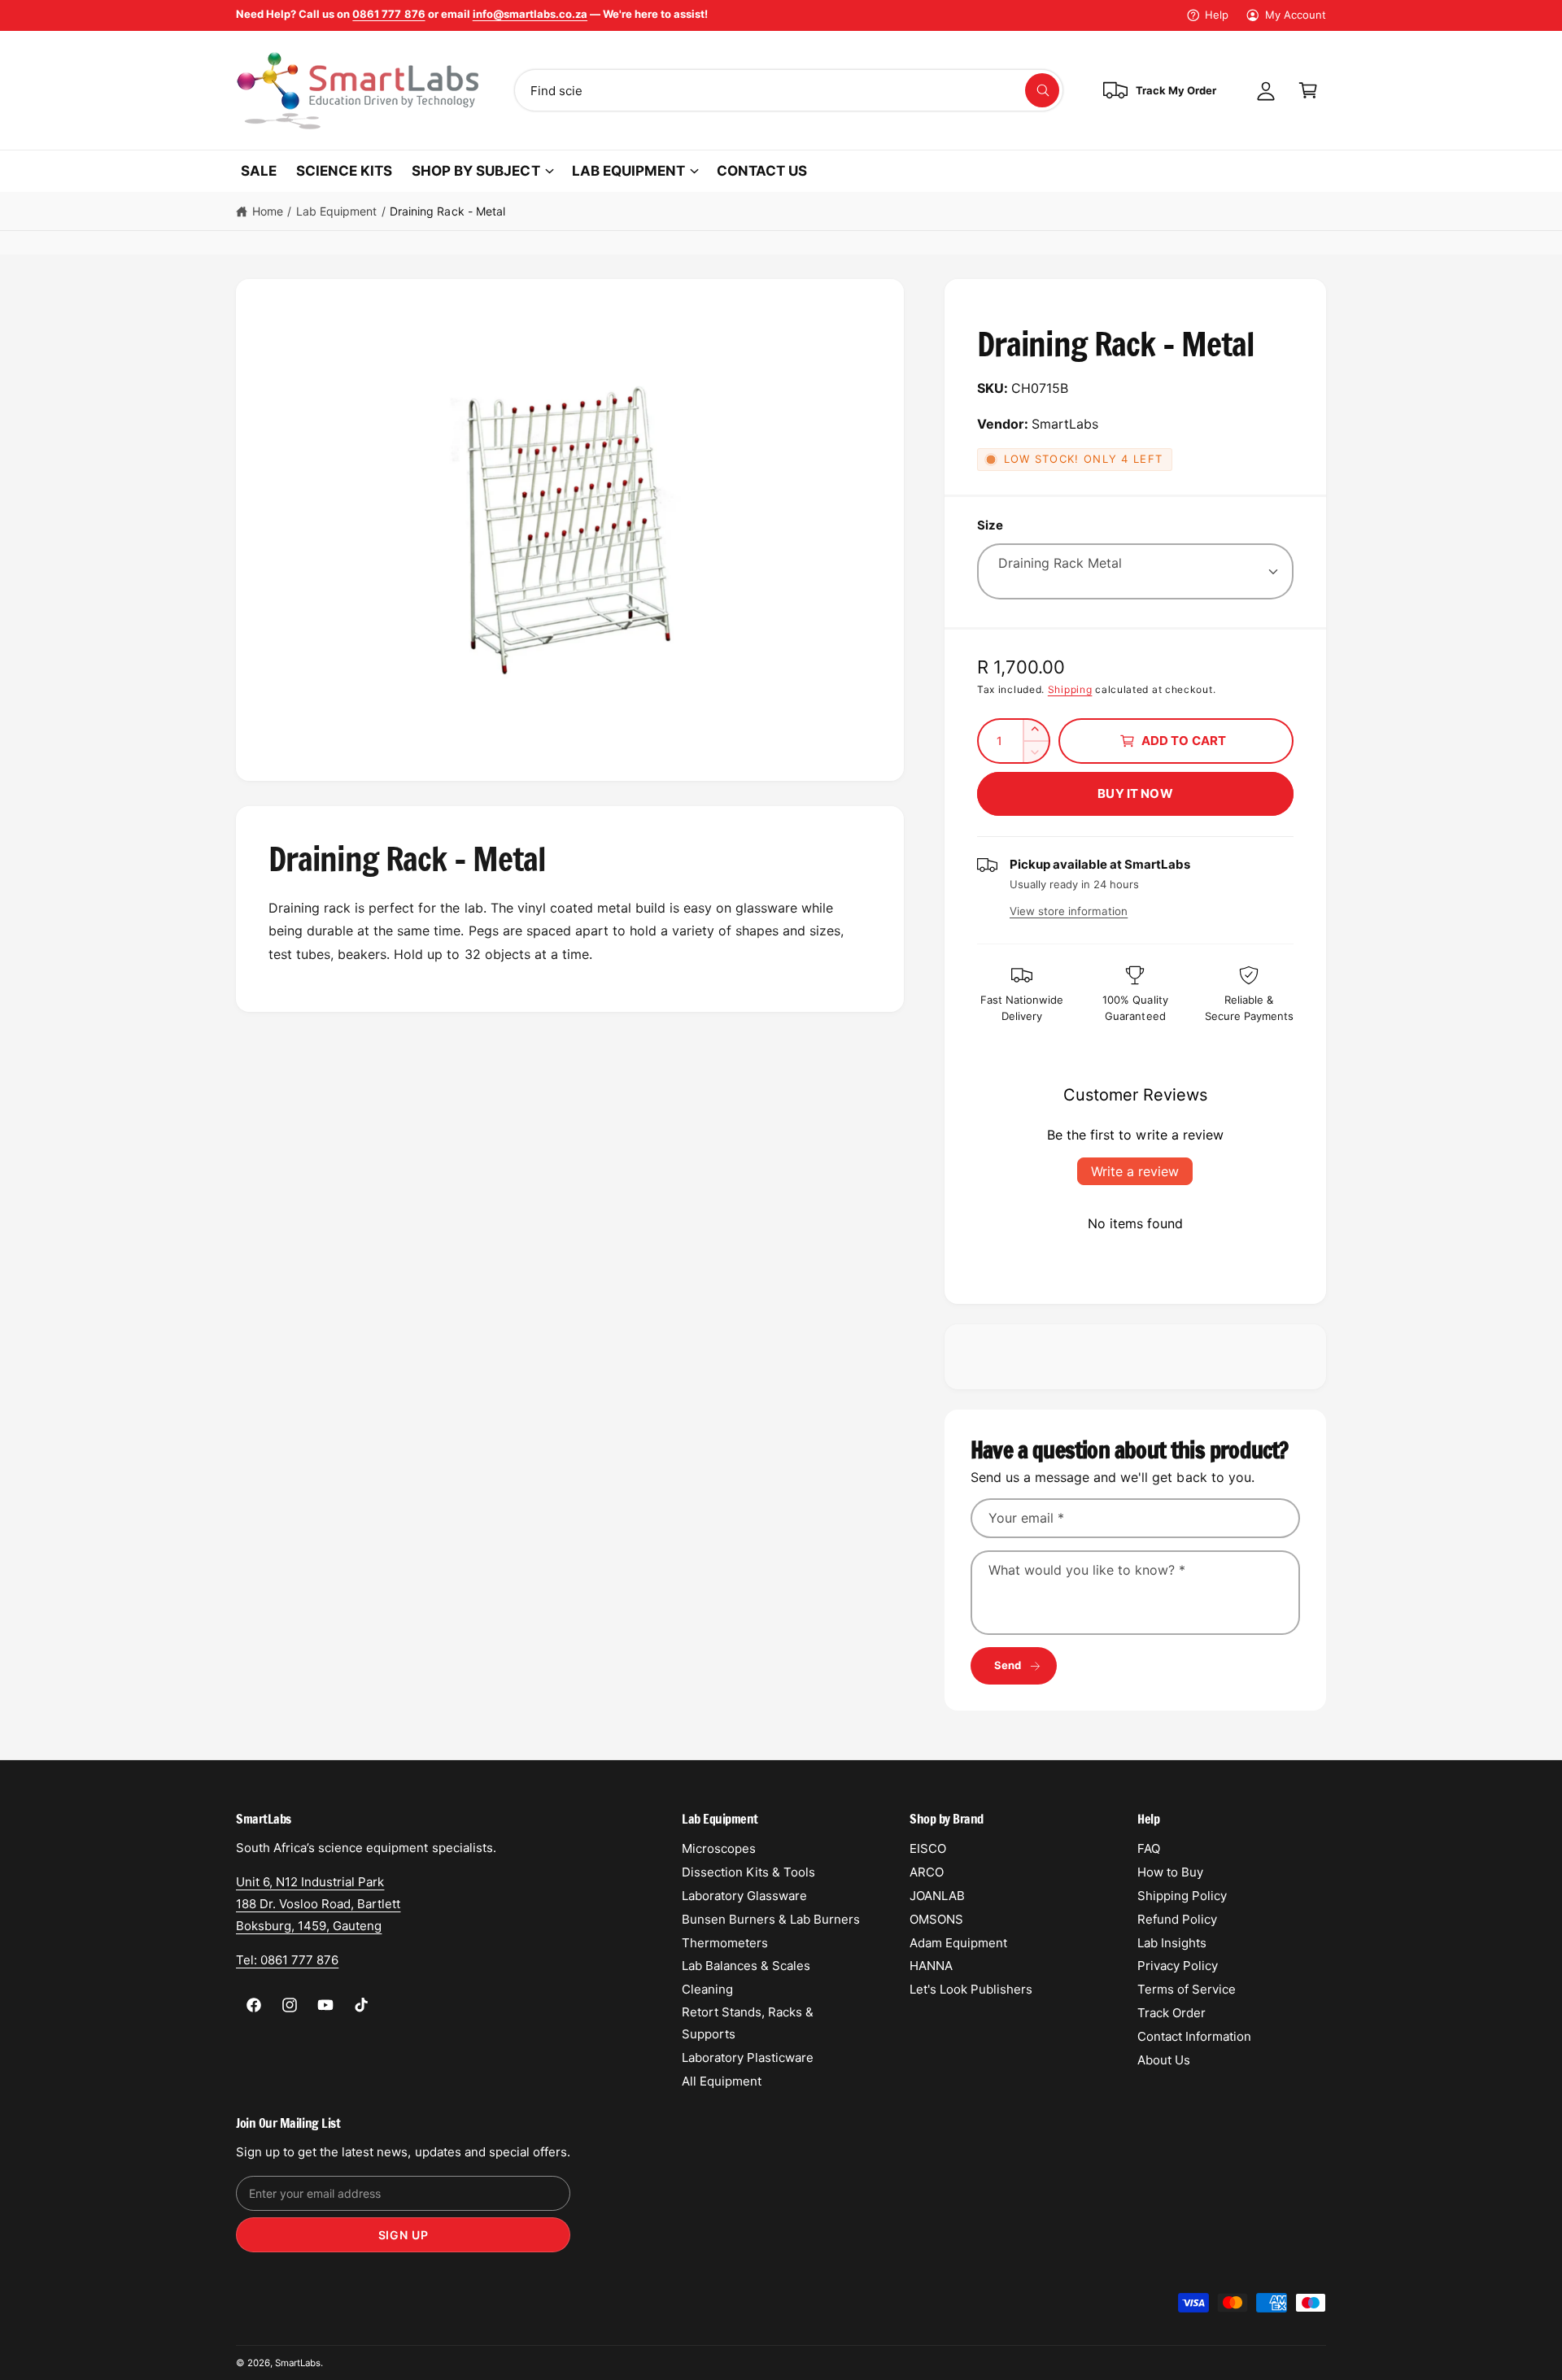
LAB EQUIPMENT (628, 171)
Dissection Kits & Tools (748, 1872)
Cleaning (707, 1989)
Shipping (1070, 689)
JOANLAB (937, 1896)
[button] (1308, 90)
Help (1217, 15)
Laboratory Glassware (744, 1896)
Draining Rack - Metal (447, 211)
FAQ (1149, 1848)
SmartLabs (298, 2363)
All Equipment (722, 2081)
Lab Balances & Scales (746, 1966)
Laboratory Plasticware (748, 2057)
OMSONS (936, 1919)
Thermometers (725, 1943)
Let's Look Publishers (971, 1989)
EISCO (928, 1848)
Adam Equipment (958, 1943)
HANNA (931, 1966)
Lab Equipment (336, 211)
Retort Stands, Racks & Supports (748, 2023)
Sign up (404, 2235)
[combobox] (789, 90)
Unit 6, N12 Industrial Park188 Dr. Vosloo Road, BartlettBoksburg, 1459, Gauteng (318, 1904)
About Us (1164, 2060)
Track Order (1171, 2013)
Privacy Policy (1178, 1966)
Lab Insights (1172, 1943)
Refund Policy (1177, 1919)
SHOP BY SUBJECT (476, 171)
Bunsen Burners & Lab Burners (771, 1919)
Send (1008, 1665)
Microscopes (719, 1848)
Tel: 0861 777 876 (287, 1960)
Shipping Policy (1182, 1896)
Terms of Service (1187, 1989)
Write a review (1135, 1171)
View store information (1069, 911)
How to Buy (1170, 1872)
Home (268, 211)
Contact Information (1194, 2036)
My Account (1296, 15)
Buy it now (1135, 793)
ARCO (927, 1872)
